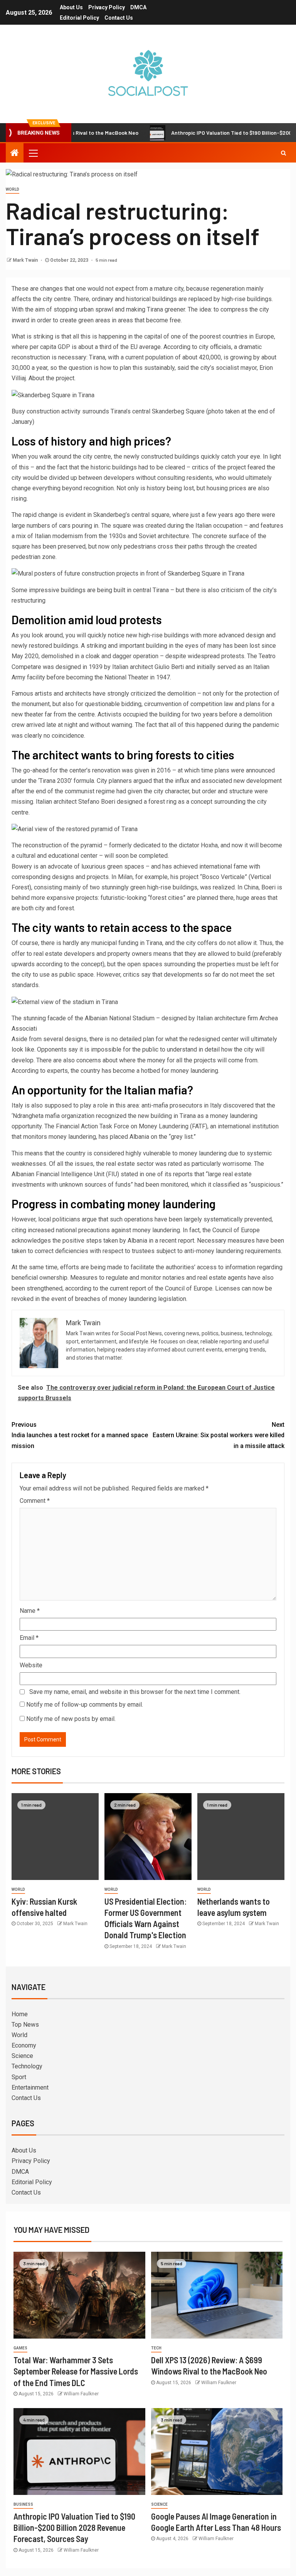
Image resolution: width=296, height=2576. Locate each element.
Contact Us (119, 18)
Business (23, 2504)
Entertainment (30, 2087)
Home (20, 2014)
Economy (24, 2045)
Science (22, 2056)
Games (20, 2348)
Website (31, 1665)
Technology (27, 2066)
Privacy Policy (107, 7)
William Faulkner (81, 2394)
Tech (156, 2348)
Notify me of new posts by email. (71, 1719)
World (13, 189)
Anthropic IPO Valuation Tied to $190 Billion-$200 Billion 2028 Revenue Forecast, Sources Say (74, 2528)
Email (29, 1638)
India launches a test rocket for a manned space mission (80, 1435)
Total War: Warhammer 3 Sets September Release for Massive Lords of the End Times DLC (76, 2371)
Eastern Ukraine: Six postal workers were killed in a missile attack (219, 1435)
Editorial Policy (79, 18)
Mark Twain (26, 260)
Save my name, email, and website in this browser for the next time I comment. (135, 1692)
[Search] (283, 153)
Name (30, 1611)
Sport (19, 2077)
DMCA (138, 7)
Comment (35, 1501)
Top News (25, 2025)
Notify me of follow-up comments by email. (85, 1705)
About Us (71, 7)
